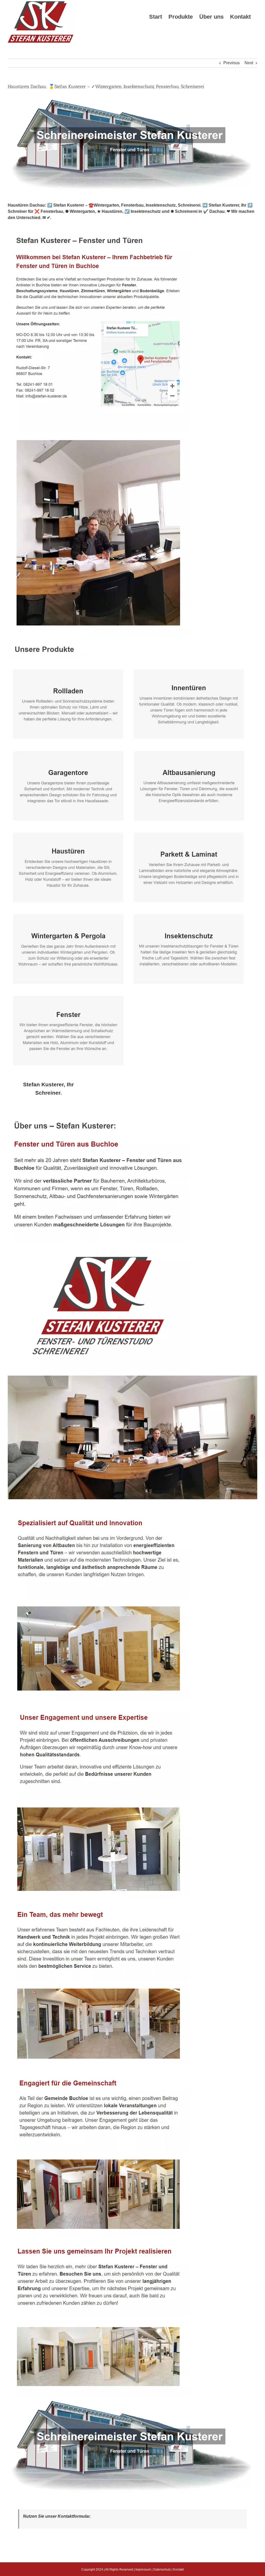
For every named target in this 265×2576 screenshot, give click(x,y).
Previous (231, 63)
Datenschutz (162, 2570)
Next (249, 63)
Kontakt (178, 2570)
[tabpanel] (132, 1806)
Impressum (143, 2570)
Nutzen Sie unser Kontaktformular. (57, 2516)
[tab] (49, 1089)
